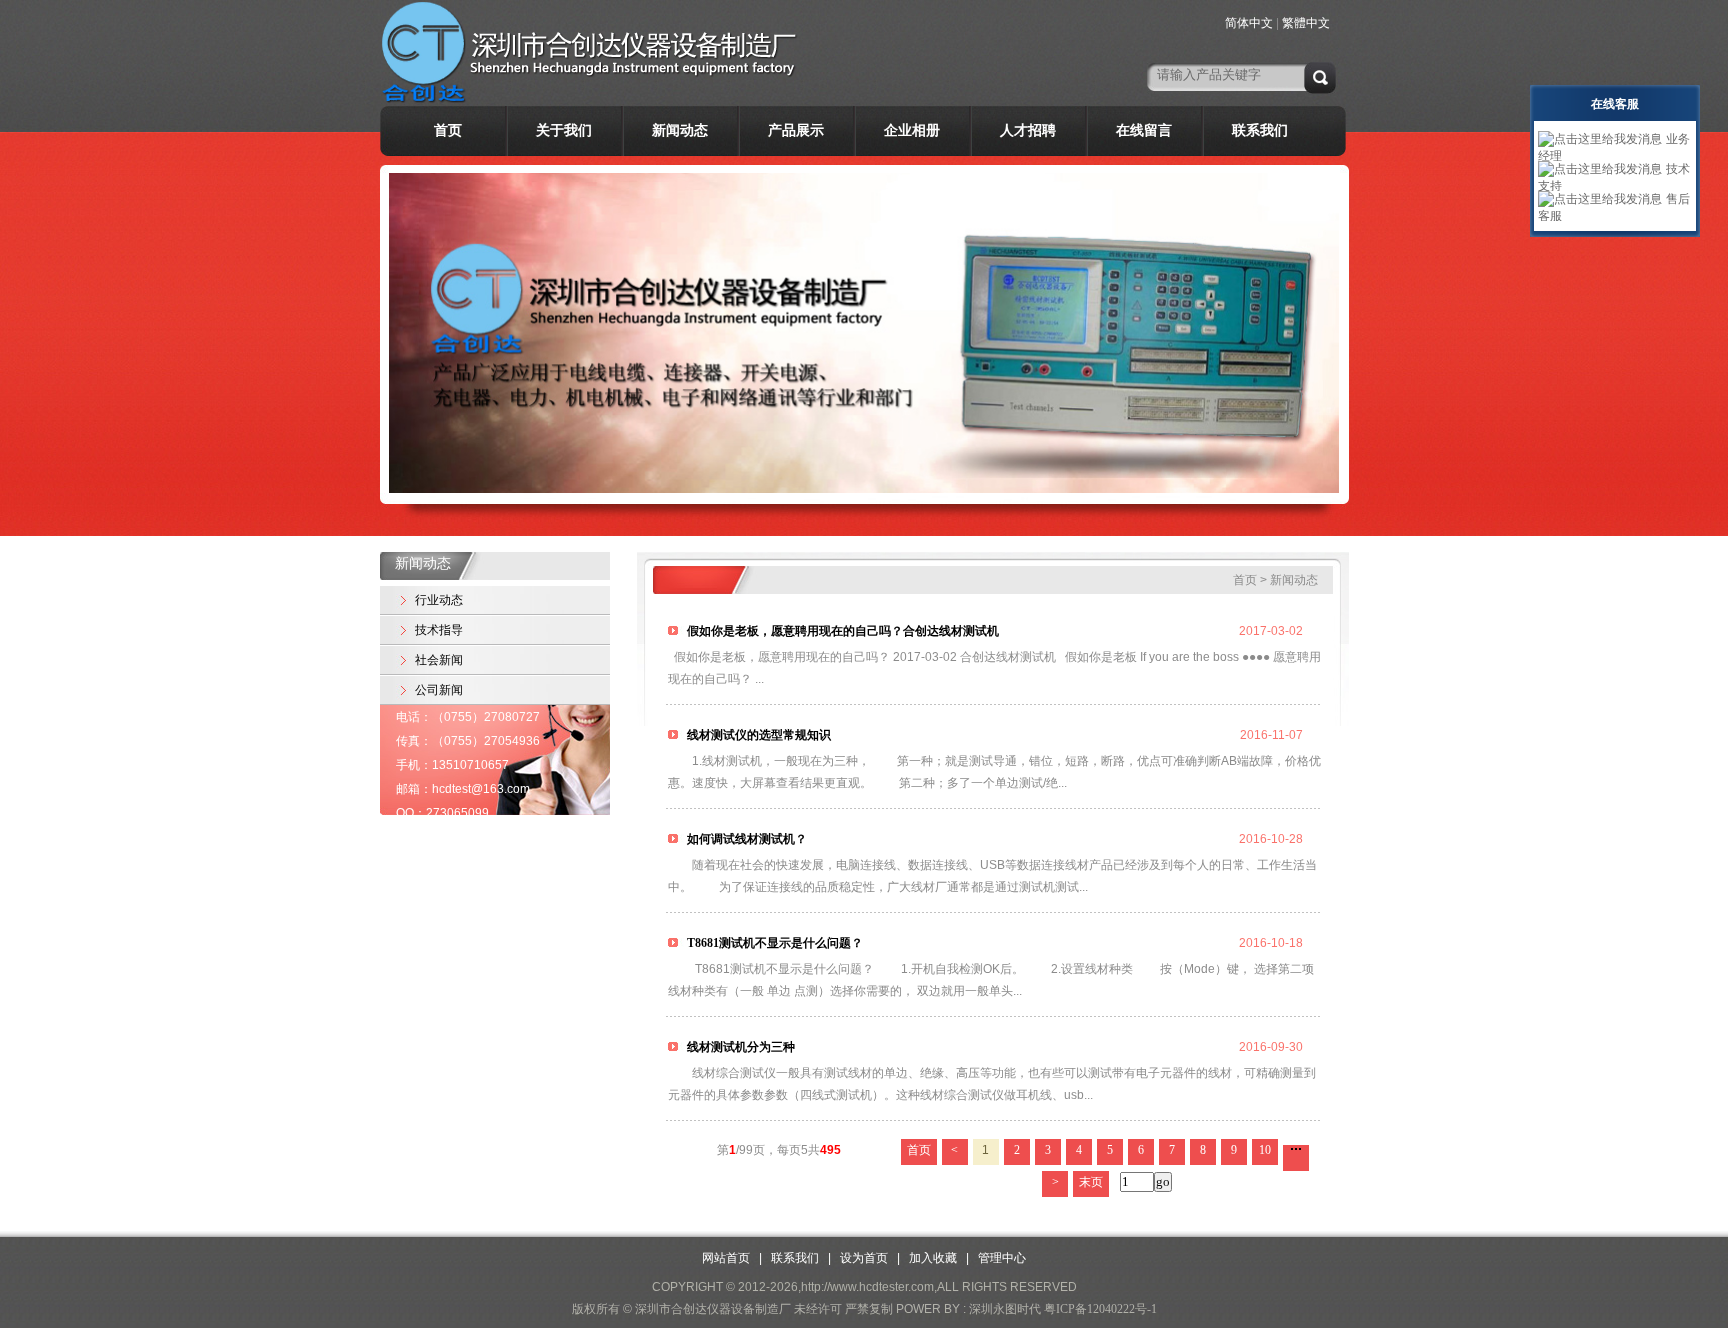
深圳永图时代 (1005, 1309)
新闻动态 (680, 130)
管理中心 (1002, 1258)
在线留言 (1144, 130)
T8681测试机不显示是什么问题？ (773, 943)
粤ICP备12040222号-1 (1100, 1309)
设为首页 (864, 1258)
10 (1265, 1150)
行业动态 (439, 600)
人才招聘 (1028, 130)
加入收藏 (933, 1258)
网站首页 (726, 1258)
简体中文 (1249, 23)
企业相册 (912, 130)
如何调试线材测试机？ (745, 839)
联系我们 (1260, 130)
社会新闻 (439, 660)
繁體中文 (1306, 23)
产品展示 (796, 130)
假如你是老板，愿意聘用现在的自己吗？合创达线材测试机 (841, 631)
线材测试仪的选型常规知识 (757, 735)
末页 (1091, 1182)
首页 (448, 130)
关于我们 (564, 130)
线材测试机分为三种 (739, 1047)
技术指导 (439, 630)
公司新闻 (439, 690)
